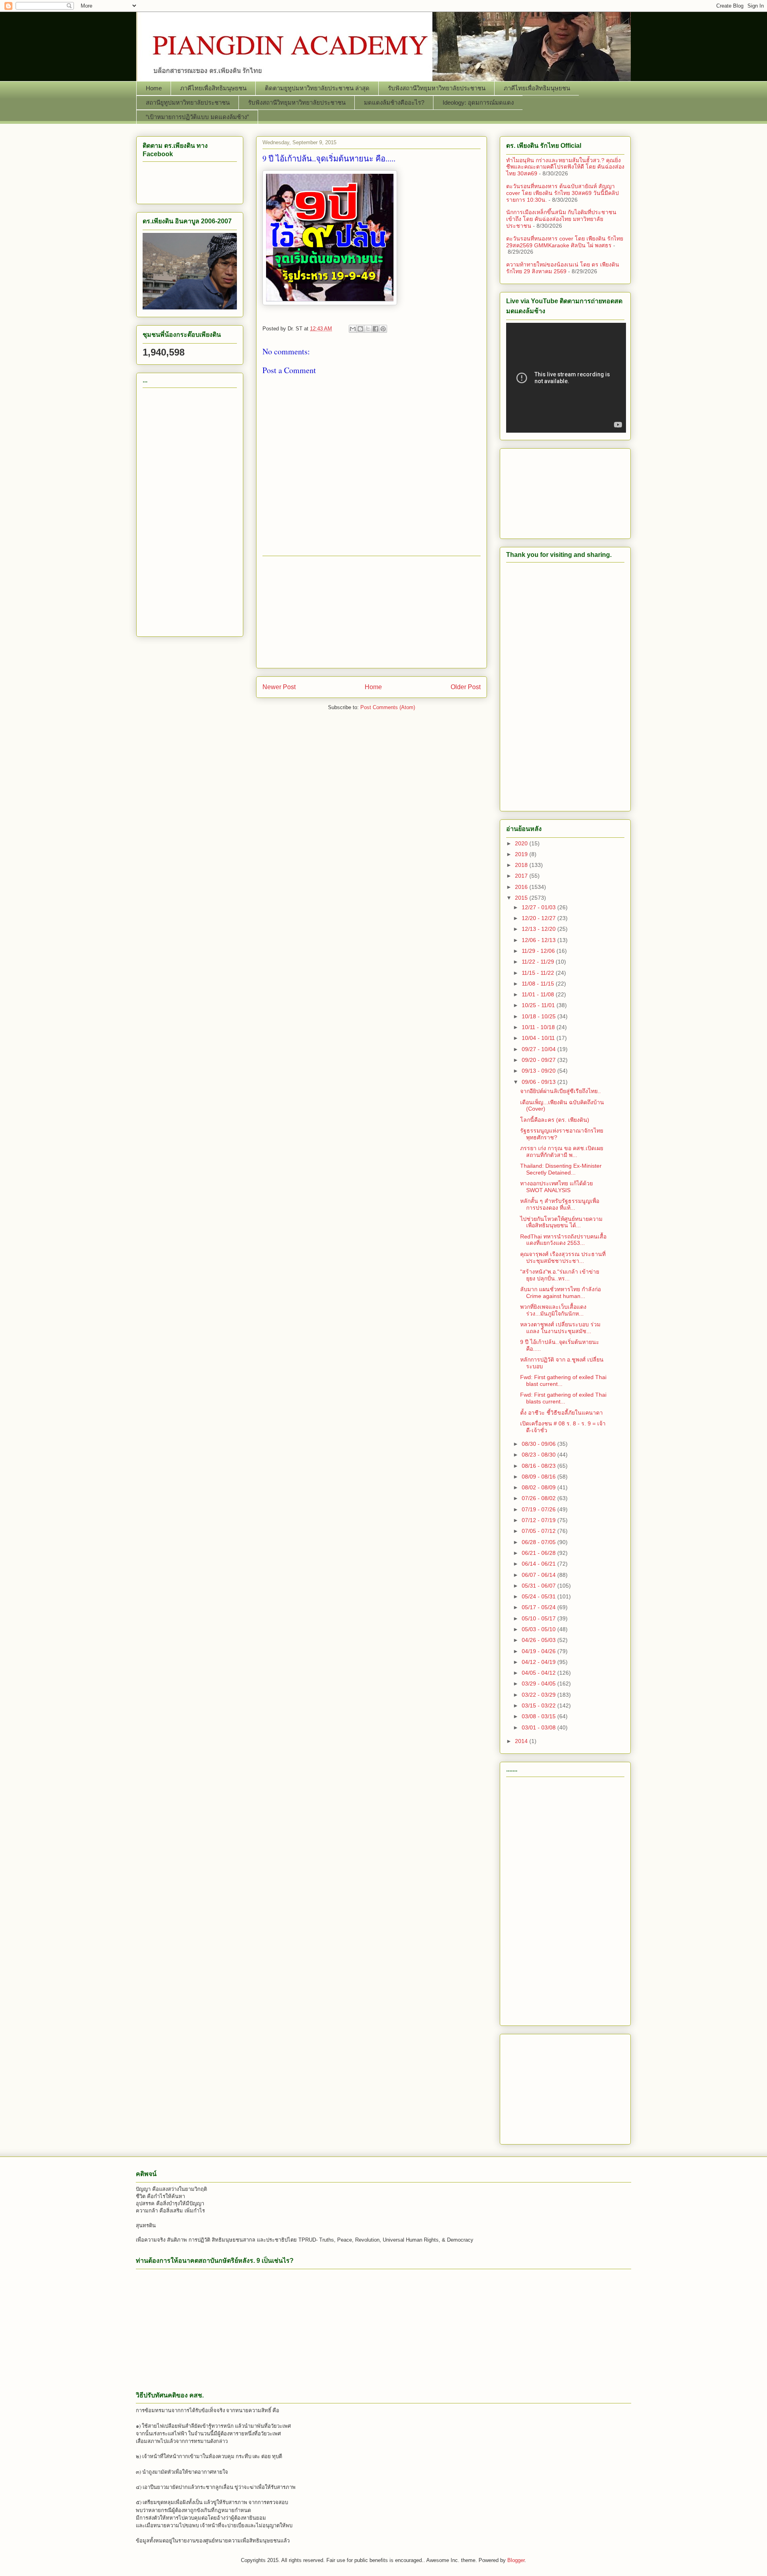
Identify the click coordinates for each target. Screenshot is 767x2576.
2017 (522, 876)
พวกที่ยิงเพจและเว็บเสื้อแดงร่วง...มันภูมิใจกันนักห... (553, 1310)
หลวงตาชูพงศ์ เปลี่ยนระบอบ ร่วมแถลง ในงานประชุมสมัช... (560, 1328)
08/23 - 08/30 (539, 1455)
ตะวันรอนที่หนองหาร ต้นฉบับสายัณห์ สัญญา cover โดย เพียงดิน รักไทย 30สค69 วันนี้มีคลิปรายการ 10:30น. (562, 193)
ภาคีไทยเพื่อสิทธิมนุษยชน (213, 88)
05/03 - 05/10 (539, 1629)
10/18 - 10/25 (539, 1016)
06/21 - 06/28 (539, 1553)
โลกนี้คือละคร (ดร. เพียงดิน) (555, 1120)
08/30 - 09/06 (539, 1444)
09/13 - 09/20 (539, 1071)
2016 (522, 887)
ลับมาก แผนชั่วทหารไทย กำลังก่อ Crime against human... (560, 1293)
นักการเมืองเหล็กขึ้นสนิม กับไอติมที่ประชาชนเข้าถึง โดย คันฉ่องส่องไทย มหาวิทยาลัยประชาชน (561, 219)
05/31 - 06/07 (539, 1586)
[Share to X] (368, 329)
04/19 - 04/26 (539, 1651)
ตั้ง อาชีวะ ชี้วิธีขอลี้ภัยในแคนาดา (561, 1413)
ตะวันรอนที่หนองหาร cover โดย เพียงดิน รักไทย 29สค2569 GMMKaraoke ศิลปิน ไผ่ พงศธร (565, 242)
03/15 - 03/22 (539, 1705)
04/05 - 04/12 (539, 1673)
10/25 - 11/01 (539, 1005)
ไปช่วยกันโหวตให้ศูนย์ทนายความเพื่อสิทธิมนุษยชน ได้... (561, 1222)
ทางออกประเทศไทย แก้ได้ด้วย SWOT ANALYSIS (556, 1187)
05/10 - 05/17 (539, 1618)
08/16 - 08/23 (539, 1466)
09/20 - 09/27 (539, 1060)
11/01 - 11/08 (539, 994)
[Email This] (353, 329)
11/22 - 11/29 (539, 962)
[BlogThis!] (360, 329)
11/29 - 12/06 (539, 951)
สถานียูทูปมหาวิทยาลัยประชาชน (188, 102)
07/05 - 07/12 (539, 1531)
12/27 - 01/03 (539, 907)
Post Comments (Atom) (388, 707)
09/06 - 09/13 (539, 1082)
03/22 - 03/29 (539, 1695)
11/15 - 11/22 (539, 973)
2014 (522, 1741)
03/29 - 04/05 (539, 1684)
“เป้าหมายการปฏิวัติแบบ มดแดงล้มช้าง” (197, 117)
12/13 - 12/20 (539, 929)
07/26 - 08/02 (539, 1498)
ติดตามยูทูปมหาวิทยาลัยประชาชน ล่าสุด (317, 88)
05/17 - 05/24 (539, 1607)
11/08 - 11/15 (539, 984)
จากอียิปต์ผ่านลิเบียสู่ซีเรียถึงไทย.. (560, 1091)
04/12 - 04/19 (539, 1662)
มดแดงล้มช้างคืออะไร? (394, 102)
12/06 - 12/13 (539, 940)
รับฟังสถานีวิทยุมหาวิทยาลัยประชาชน (437, 88)
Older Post (466, 687)
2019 (522, 854)
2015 (522, 898)
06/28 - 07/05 (539, 1542)
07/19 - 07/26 (539, 1509)
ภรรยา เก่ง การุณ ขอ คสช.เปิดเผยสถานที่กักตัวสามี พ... (562, 1152)
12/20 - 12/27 (539, 918)
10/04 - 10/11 (539, 1038)
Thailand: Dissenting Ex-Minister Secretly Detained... (561, 1169)
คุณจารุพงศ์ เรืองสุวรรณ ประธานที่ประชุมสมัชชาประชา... (563, 1257)
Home (154, 88)
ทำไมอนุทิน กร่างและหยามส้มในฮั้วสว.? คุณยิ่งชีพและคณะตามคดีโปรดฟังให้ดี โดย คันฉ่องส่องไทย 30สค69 (565, 167)
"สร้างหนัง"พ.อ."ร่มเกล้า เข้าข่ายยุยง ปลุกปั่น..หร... (560, 1275)
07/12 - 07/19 (539, 1520)
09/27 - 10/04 (539, 1049)
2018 (522, 865)
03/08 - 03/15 (539, 1716)
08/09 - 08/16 (539, 1477)
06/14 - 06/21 (539, 1564)
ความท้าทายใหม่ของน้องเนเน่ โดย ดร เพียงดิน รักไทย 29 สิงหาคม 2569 (563, 268)
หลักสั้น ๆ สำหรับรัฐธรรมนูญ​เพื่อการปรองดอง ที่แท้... (560, 1204)
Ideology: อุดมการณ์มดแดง (478, 102)
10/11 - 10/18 (539, 1027)
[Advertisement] (372, 612)
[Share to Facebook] (376, 329)
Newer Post (279, 687)
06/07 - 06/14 (539, 1575)
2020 (522, 843)
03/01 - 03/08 (539, 1727)
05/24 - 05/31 (539, 1596)
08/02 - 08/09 (539, 1487)
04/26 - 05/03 (539, 1640)
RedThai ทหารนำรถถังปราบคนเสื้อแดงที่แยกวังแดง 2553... (563, 1240)
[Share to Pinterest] (383, 329)
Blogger (516, 2560)
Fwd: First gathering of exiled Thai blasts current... (563, 1398)
